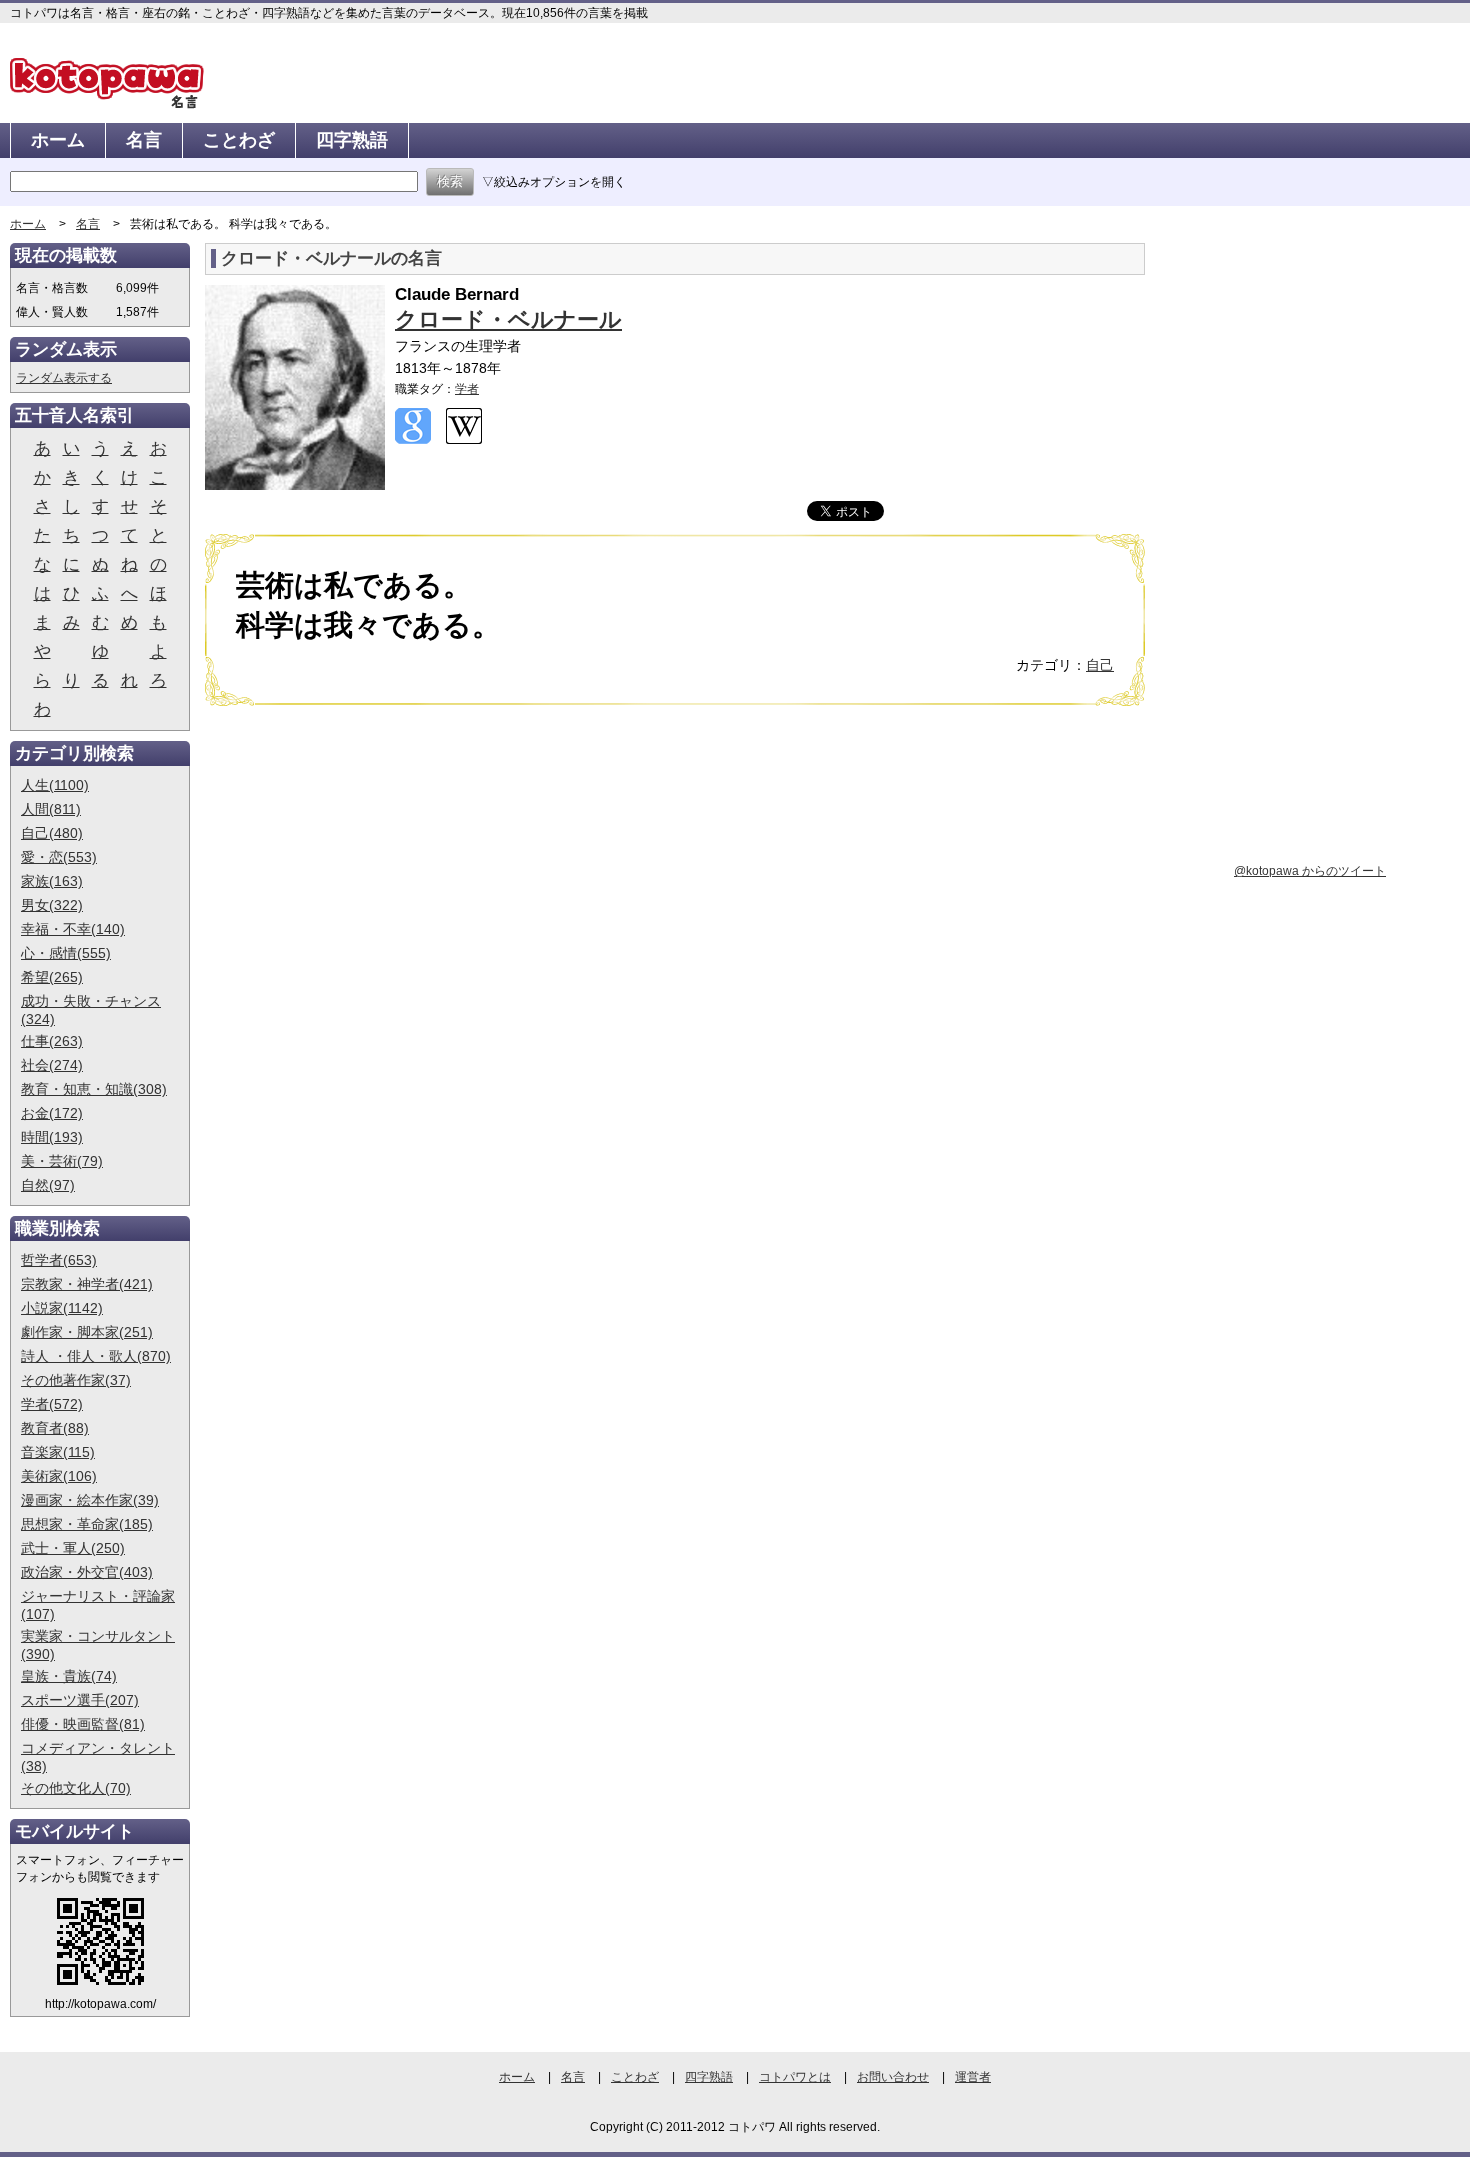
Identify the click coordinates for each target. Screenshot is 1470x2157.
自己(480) (52, 833)
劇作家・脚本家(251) (87, 1332)
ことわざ (239, 140)
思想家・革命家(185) (87, 1524)
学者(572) (52, 1404)
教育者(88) (55, 1428)
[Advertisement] (373, 876)
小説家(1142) (62, 1308)
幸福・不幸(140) (73, 929)
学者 (467, 389)
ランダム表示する (64, 378)
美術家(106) (59, 1476)
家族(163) (52, 881)
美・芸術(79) (62, 1161)
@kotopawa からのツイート (1310, 871)
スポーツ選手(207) (80, 1700)
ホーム (58, 140)
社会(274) (52, 1065)
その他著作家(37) (76, 1380)
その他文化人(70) (76, 1788)
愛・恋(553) (59, 857)
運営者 (973, 2077)
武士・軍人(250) (73, 1548)
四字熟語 (352, 140)
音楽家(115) (58, 1452)
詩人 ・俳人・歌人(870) (96, 1356)
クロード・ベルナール (508, 319)
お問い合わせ (893, 2077)
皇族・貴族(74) (69, 1676)
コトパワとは (795, 2077)
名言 (144, 140)
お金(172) (52, 1113)
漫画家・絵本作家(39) (90, 1500)
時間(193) (52, 1137)
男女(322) (52, 905)
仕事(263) (52, 1041)
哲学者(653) (59, 1260)
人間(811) (51, 809)
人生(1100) (55, 785)
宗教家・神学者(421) (87, 1284)
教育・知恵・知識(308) (94, 1089)
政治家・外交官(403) (87, 1572)
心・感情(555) (66, 953)
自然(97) (48, 1185)
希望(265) (52, 977)
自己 (1100, 665)
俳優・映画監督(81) (83, 1724)
